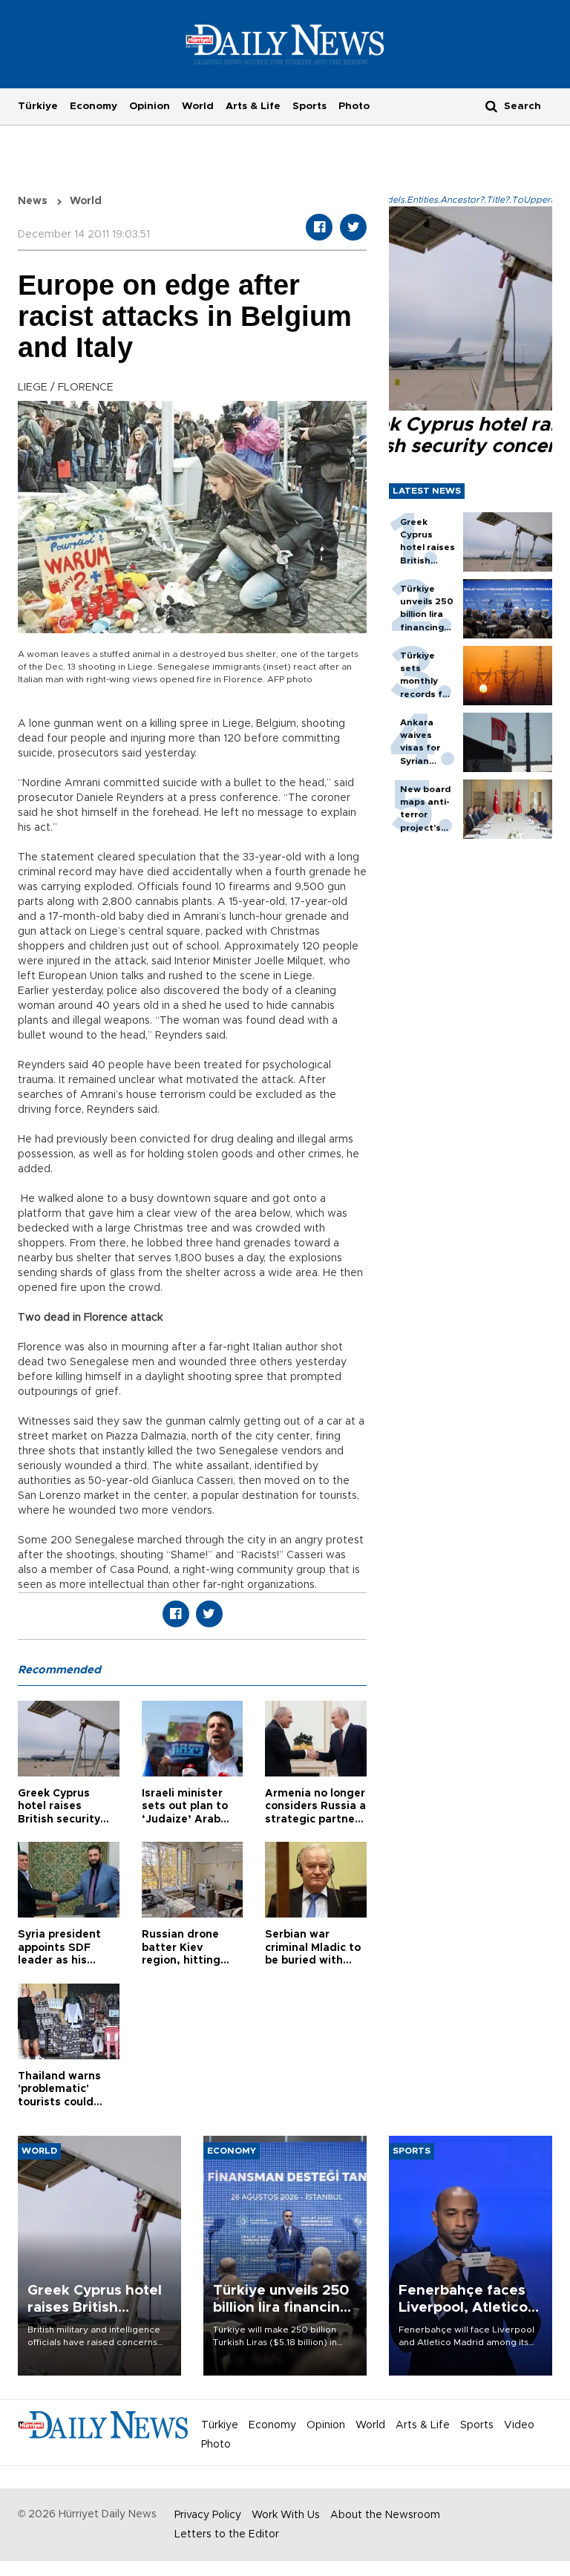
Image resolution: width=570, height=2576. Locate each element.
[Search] (491, 106)
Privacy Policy (208, 2515)
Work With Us (286, 2515)
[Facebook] (319, 227)
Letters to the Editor (227, 2534)
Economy (94, 106)
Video (519, 2425)
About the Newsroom (385, 2515)
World (198, 106)
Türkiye (38, 106)
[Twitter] (353, 227)
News (33, 201)
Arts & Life (253, 106)
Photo (354, 106)
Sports (309, 106)
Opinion (150, 106)
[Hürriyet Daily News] (285, 44)
